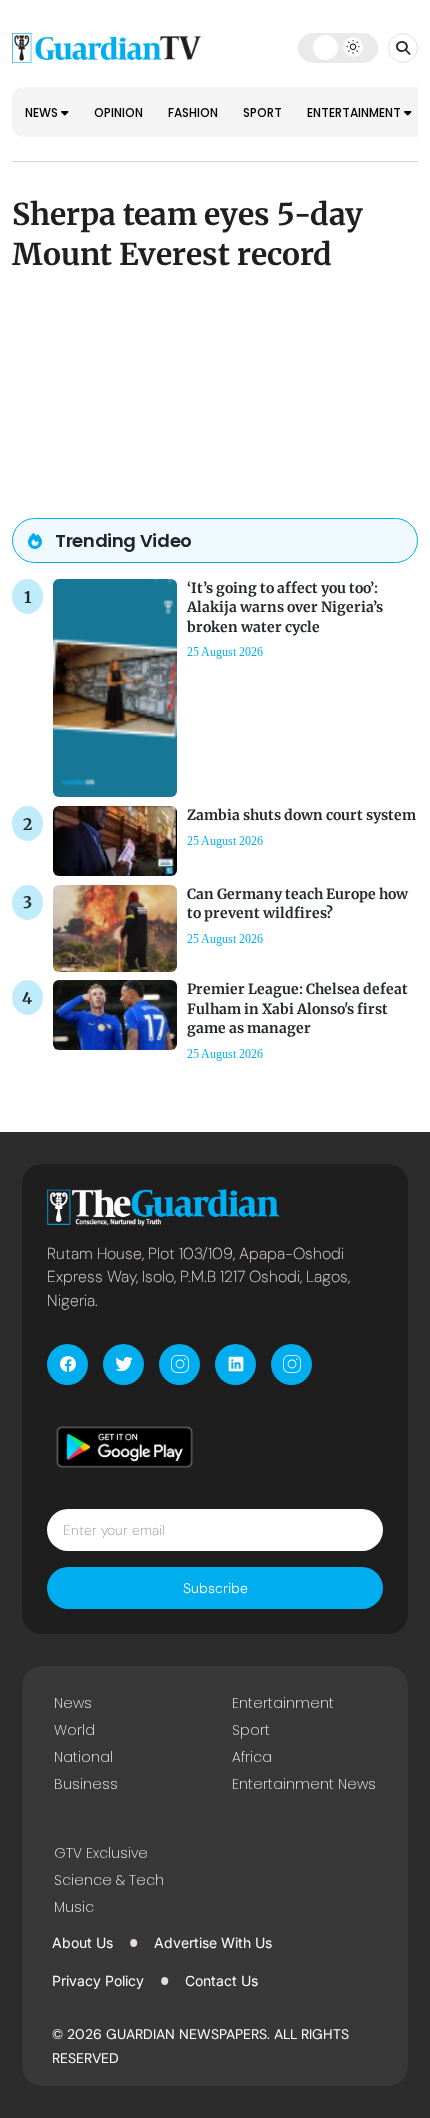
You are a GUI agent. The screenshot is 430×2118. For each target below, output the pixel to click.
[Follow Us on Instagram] (179, 1364)
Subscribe (215, 1588)
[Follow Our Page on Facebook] (67, 1364)
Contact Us (221, 1980)
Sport (262, 112)
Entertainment (355, 112)
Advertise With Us (213, 1942)
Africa (252, 1757)
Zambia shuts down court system (301, 815)
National (83, 1757)
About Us (82, 1942)
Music (74, 1907)
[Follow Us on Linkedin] (235, 1364)
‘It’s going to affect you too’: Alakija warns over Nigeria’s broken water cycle (285, 607)
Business (86, 1784)
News (43, 112)
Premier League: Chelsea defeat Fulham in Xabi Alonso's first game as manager (297, 1008)
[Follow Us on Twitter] (123, 1364)
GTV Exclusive (101, 1853)
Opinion (118, 112)
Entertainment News (304, 1784)
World (74, 1730)
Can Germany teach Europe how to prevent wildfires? (297, 903)
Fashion (193, 112)
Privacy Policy (98, 1980)
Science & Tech (109, 1880)
